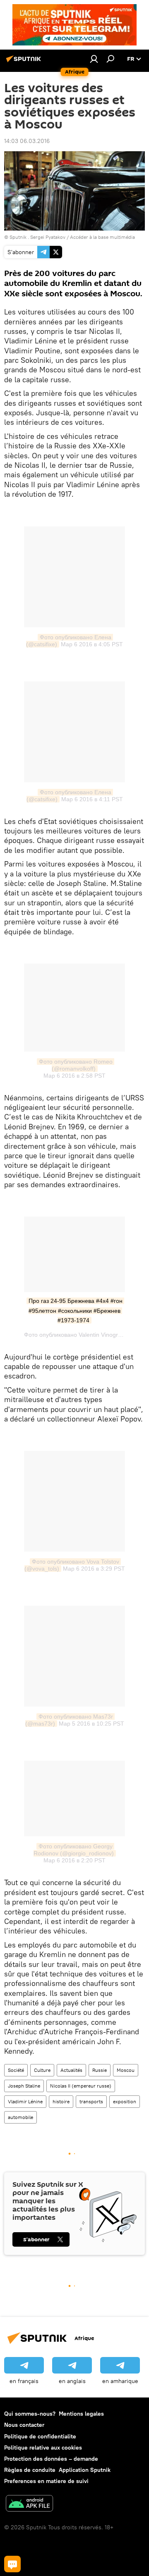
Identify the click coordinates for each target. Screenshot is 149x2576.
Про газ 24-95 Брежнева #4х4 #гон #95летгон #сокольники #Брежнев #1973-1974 (76, 1311)
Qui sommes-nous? (30, 2414)
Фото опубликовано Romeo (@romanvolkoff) (77, 1065)
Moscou (126, 2070)
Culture (42, 2070)
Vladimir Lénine (25, 2101)
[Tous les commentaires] (12, 2564)
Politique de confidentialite (40, 2436)
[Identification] (94, 59)
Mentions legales (81, 2414)
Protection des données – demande (51, 2459)
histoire (61, 2101)
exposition (125, 2101)
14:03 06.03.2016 (27, 141)
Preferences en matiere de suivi (46, 2481)
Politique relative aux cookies (43, 2447)
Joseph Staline (24, 2086)
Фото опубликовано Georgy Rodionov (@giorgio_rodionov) (74, 1850)
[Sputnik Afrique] (25, 62)
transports (91, 2101)
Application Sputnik (85, 2470)
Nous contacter (24, 2425)
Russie (100, 2070)
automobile (20, 2117)
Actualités (71, 2070)
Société (16, 2070)
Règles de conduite (30, 2470)
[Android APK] (29, 2504)
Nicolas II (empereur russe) (81, 2086)
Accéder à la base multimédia (102, 237)
